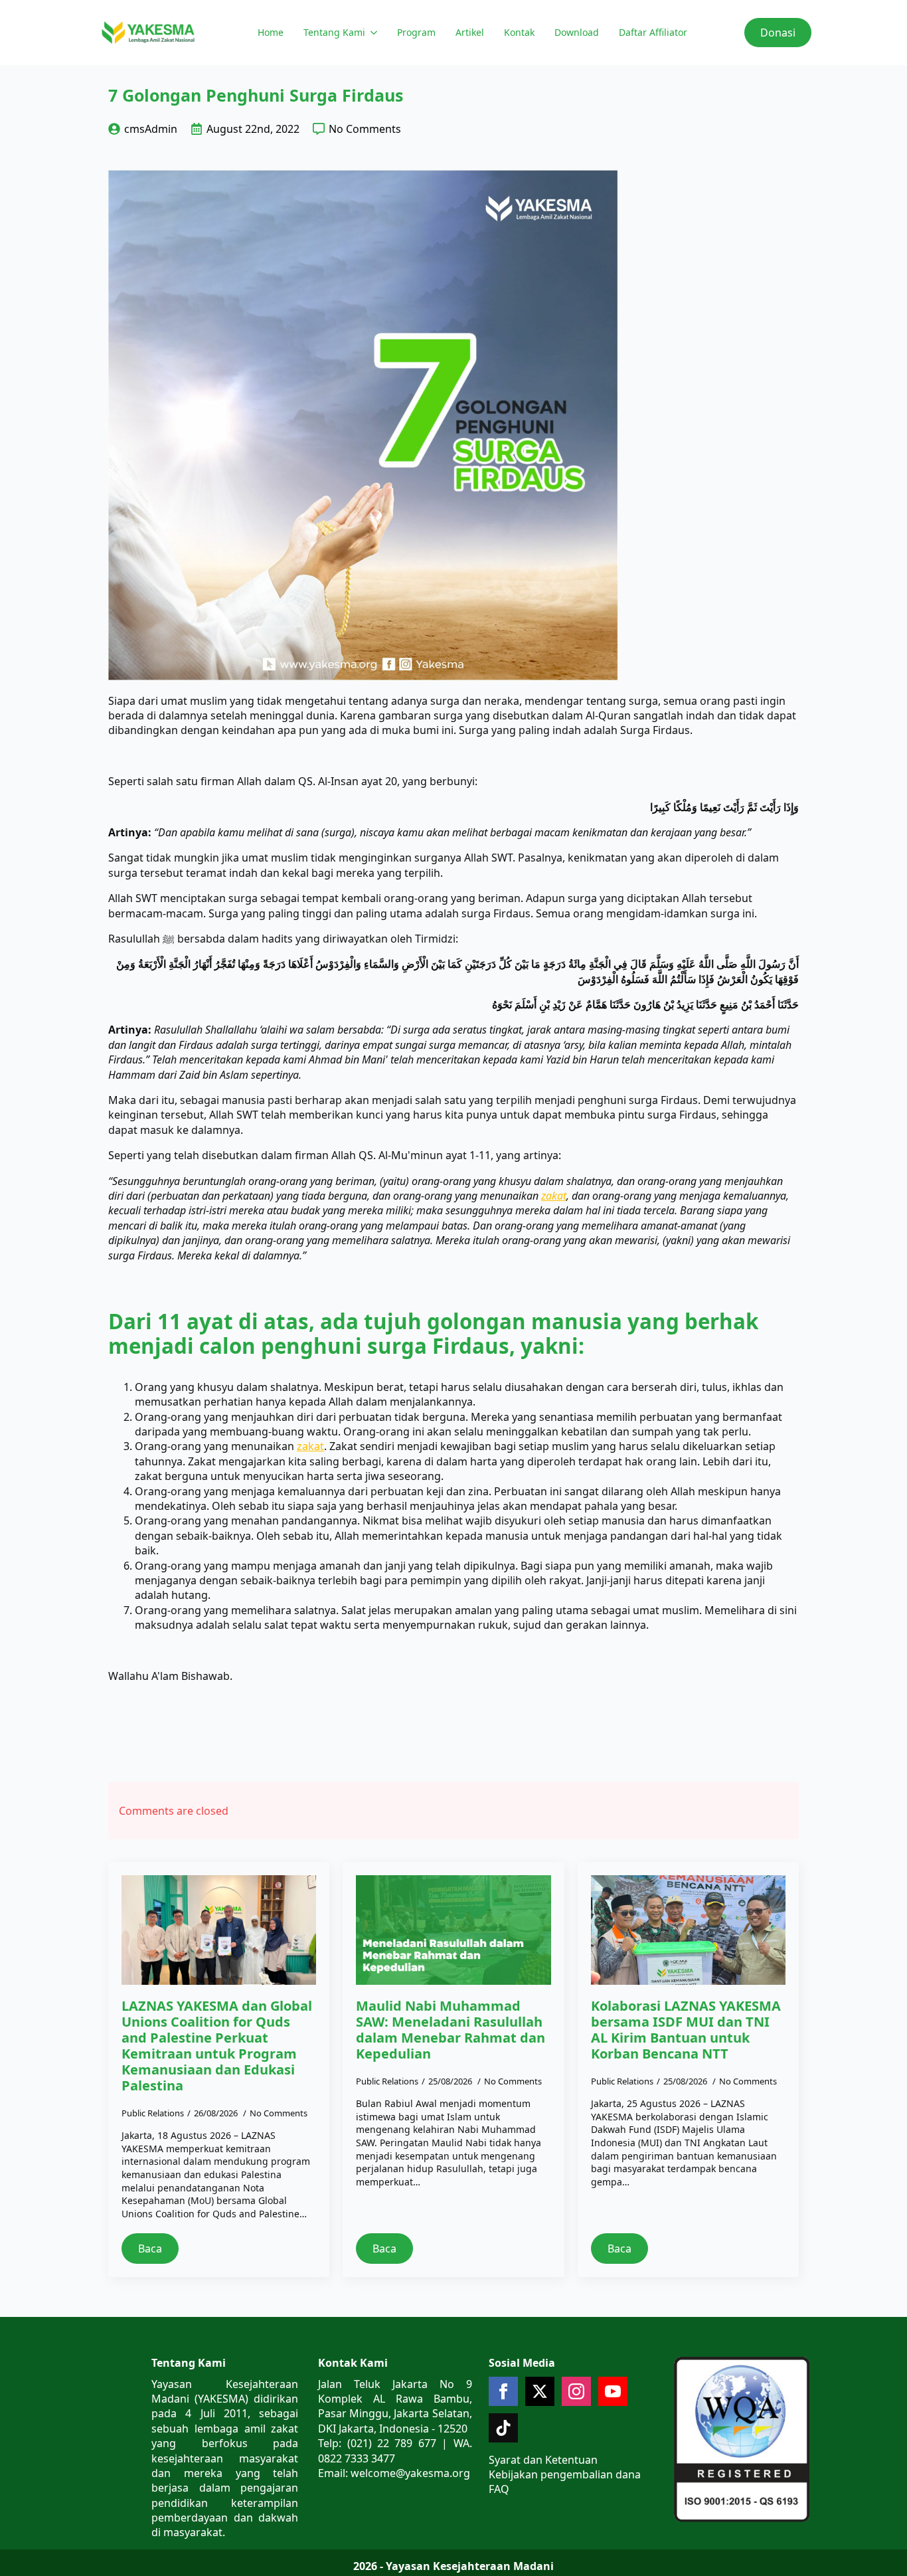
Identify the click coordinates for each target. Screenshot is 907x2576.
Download (577, 32)
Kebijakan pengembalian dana (565, 2474)
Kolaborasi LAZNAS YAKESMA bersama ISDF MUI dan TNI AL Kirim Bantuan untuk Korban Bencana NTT (686, 2030)
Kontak (519, 32)
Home (271, 32)
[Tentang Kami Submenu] (373, 33)
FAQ (499, 2489)
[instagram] (576, 2391)
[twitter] (540, 2391)
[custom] (503, 2428)
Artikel (470, 32)
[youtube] (613, 2391)
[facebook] (503, 2391)
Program (416, 32)
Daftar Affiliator (653, 32)
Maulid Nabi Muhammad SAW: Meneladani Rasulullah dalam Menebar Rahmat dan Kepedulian (451, 2030)
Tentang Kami (334, 32)
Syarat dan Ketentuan (543, 2460)
